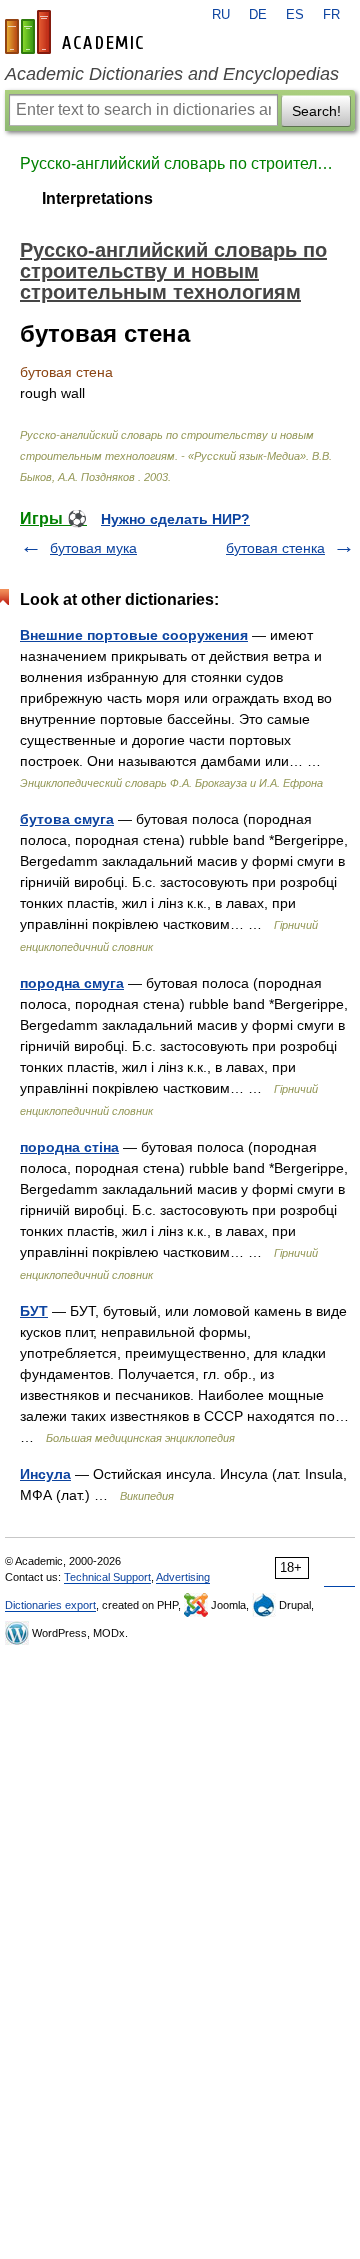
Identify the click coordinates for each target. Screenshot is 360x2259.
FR (331, 15)
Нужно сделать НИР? (175, 519)
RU (221, 15)
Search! (316, 111)
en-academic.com (77, 32)
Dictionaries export (50, 1605)
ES (295, 15)
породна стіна (69, 1147)
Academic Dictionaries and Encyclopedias (172, 74)
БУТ (34, 1311)
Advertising (183, 1577)
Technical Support (107, 1577)
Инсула (45, 1474)
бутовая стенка (275, 548)
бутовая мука (93, 548)
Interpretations (97, 198)
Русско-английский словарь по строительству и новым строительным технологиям (180, 163)
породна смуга (72, 983)
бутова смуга (67, 819)
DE (258, 15)
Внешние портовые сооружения (134, 635)
